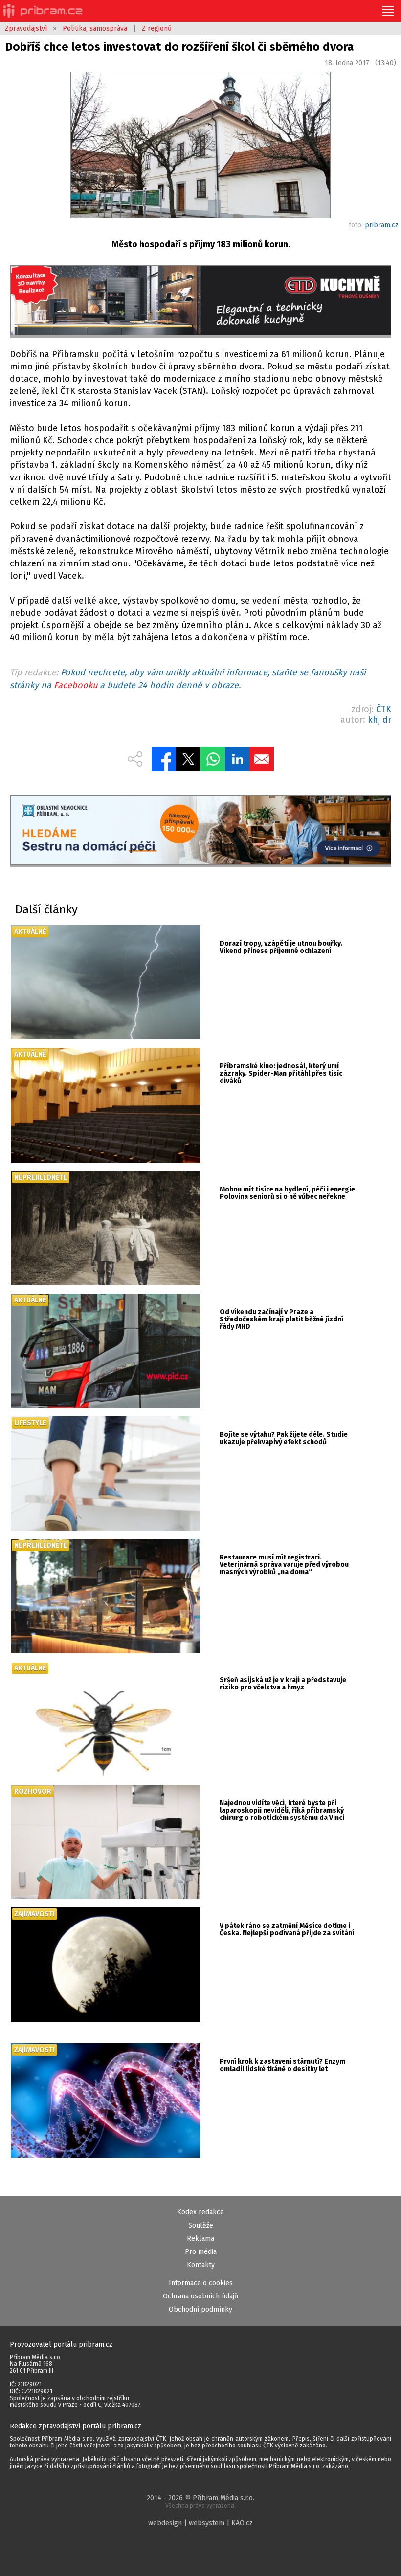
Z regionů (157, 29)
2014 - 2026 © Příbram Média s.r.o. (200, 2501)
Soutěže (201, 2225)
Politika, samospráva (95, 29)
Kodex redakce (200, 2212)
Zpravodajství (26, 29)
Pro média (201, 2252)
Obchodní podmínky (200, 2309)
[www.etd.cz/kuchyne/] (201, 301)
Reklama (200, 2239)
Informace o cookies (201, 2283)
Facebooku (76, 685)
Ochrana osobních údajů (200, 2296)
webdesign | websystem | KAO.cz (200, 2523)
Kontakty (201, 2265)
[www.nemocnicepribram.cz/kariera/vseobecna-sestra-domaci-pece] (201, 831)
